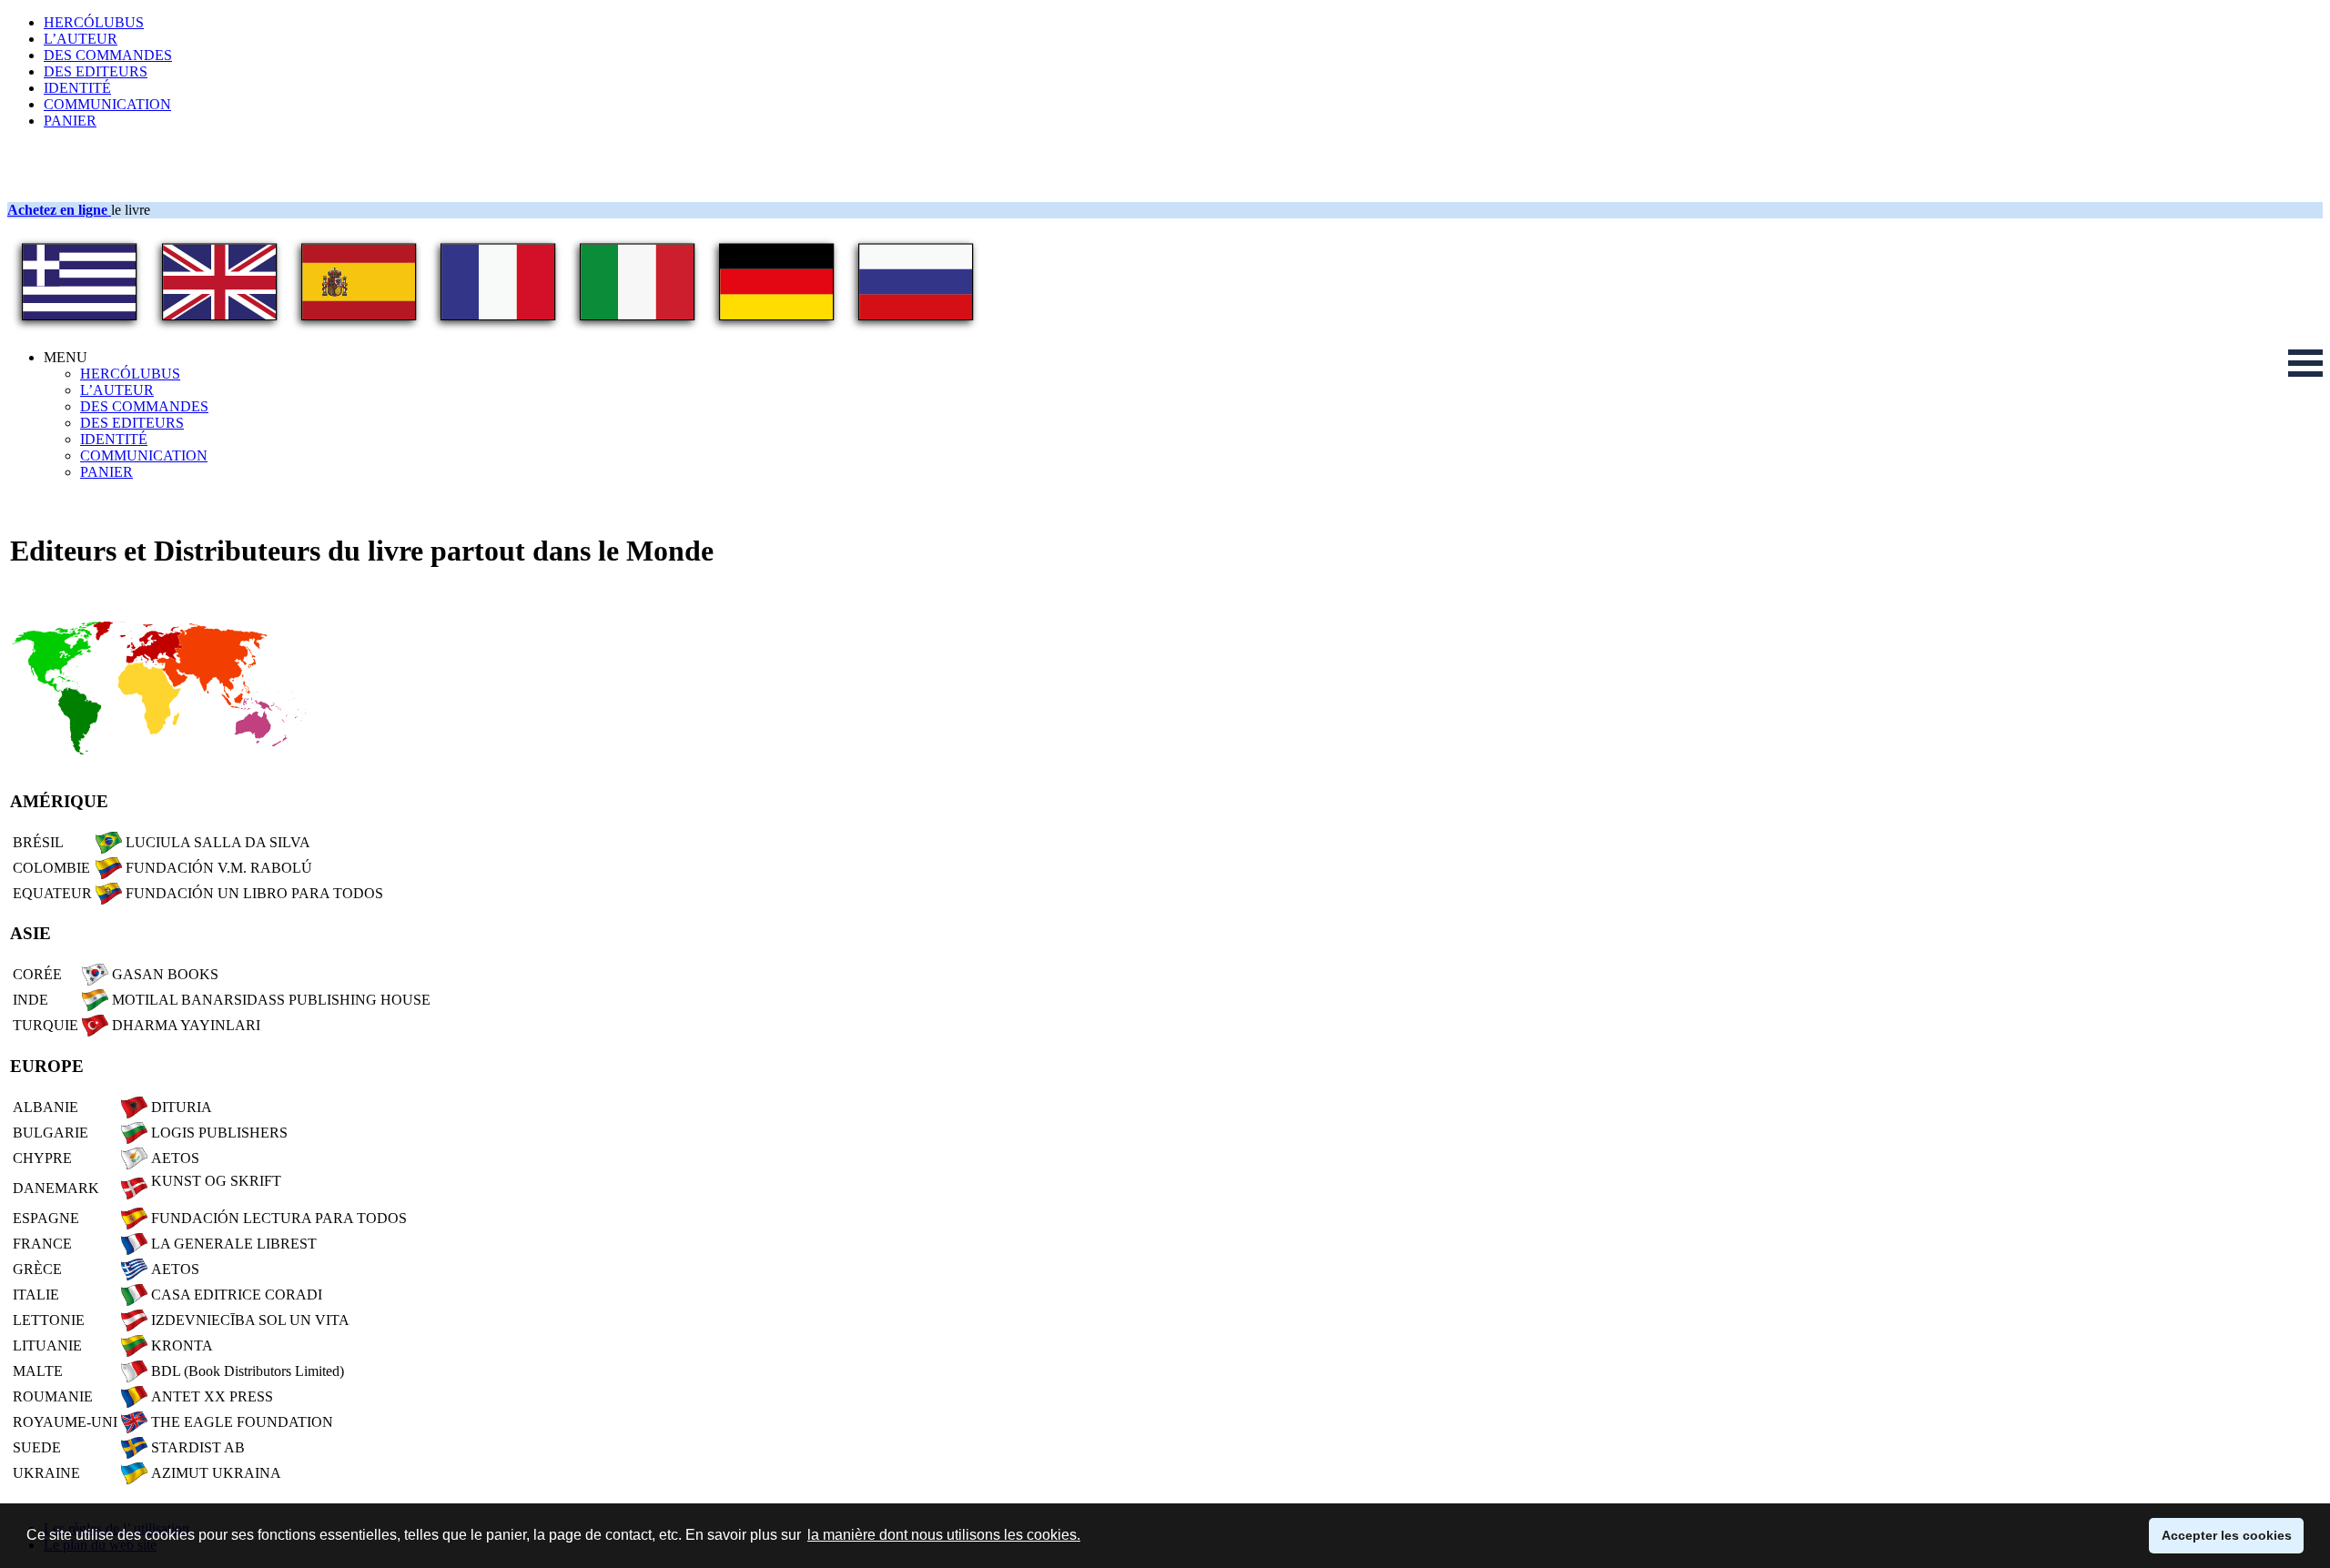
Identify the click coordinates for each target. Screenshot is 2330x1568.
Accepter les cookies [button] (2227, 1535)
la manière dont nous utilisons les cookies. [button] (944, 1535)
